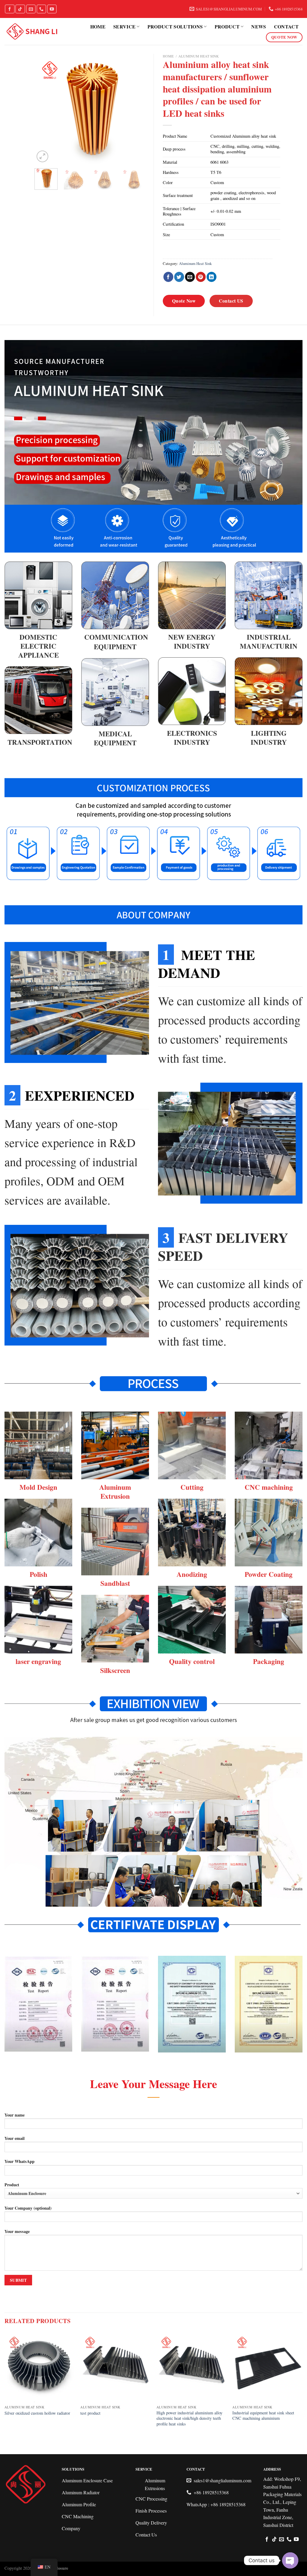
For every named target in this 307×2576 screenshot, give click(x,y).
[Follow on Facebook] (10, 9)
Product (227, 26)
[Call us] (41, 9)
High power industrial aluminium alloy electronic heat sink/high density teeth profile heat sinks (189, 2418)
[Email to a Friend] (190, 277)
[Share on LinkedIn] (212, 277)
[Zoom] (42, 156)
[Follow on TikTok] (20, 9)
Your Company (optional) (28, 2208)
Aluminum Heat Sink (199, 56)
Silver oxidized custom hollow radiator (37, 2413)
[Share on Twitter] (179, 277)
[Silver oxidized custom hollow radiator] (40, 2367)
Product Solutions (175, 26)
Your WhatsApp (19, 2161)
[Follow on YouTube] (52, 9)
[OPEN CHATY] (290, 2560)
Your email (15, 2138)
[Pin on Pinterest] (201, 277)
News (259, 26)
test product (90, 2413)
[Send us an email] (31, 9)
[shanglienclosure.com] (32, 32)
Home (98, 26)
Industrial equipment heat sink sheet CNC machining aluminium (263, 2416)
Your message (17, 2231)
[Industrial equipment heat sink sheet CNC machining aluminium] (267, 2367)
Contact (286, 26)
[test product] (115, 2367)
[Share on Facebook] (168, 277)
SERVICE (124, 26)
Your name (15, 2115)
